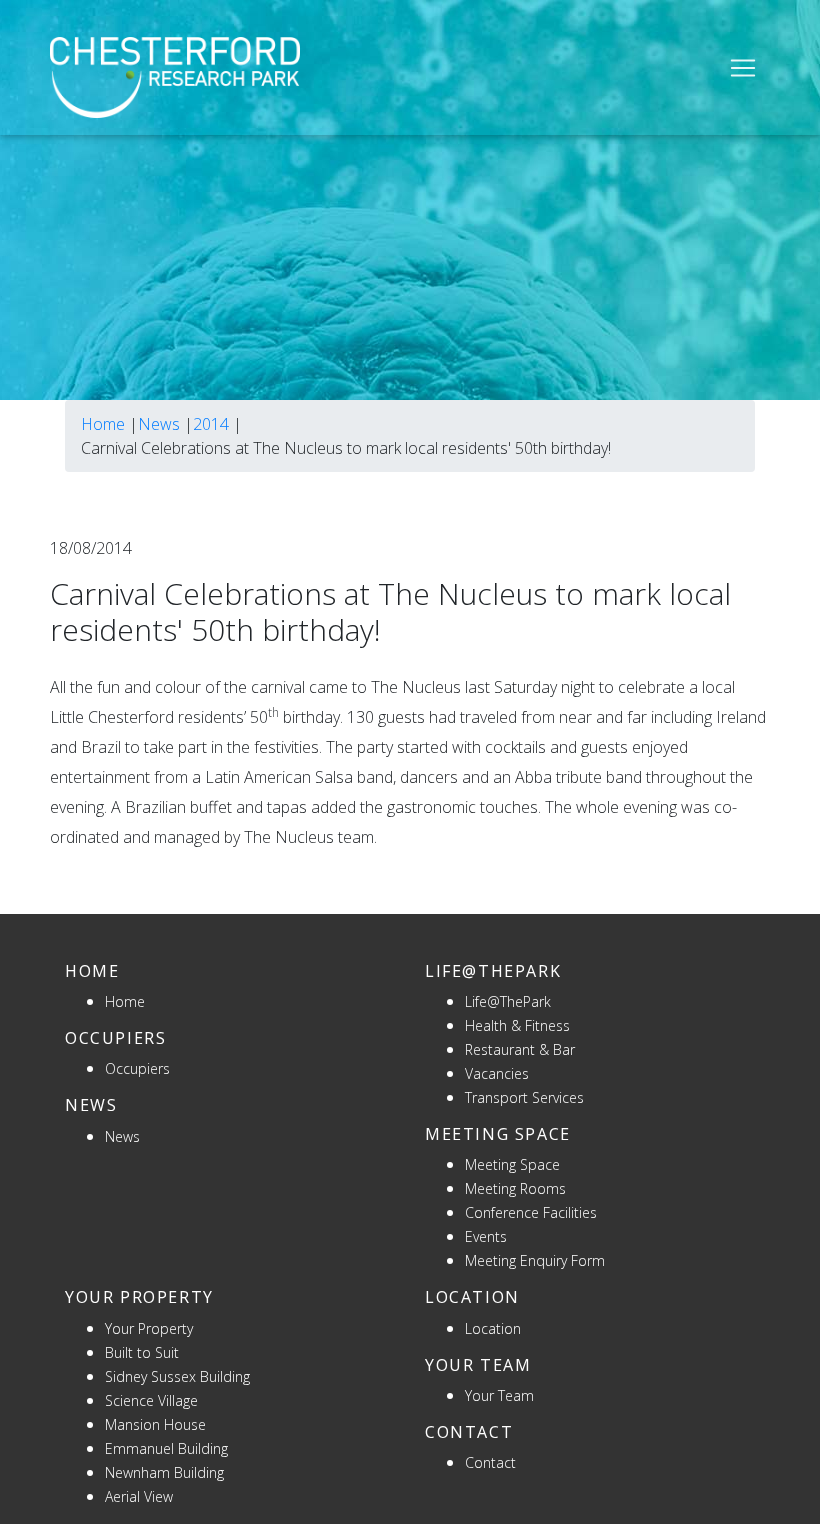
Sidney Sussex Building (177, 1376)
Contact (490, 1462)
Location (493, 1328)
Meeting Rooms (515, 1188)
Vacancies (497, 1073)
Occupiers (137, 1068)
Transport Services (524, 1097)
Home (103, 424)
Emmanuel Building (166, 1448)
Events (486, 1236)
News (159, 424)
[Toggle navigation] (743, 68)
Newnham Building (164, 1472)
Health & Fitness (517, 1025)
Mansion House (155, 1424)
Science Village (151, 1400)
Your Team (499, 1395)
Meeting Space (512, 1164)
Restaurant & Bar (520, 1049)
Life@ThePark (508, 1001)
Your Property (149, 1328)
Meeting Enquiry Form (535, 1260)
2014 (211, 424)
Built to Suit (142, 1352)
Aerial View (139, 1496)
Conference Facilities (531, 1212)
